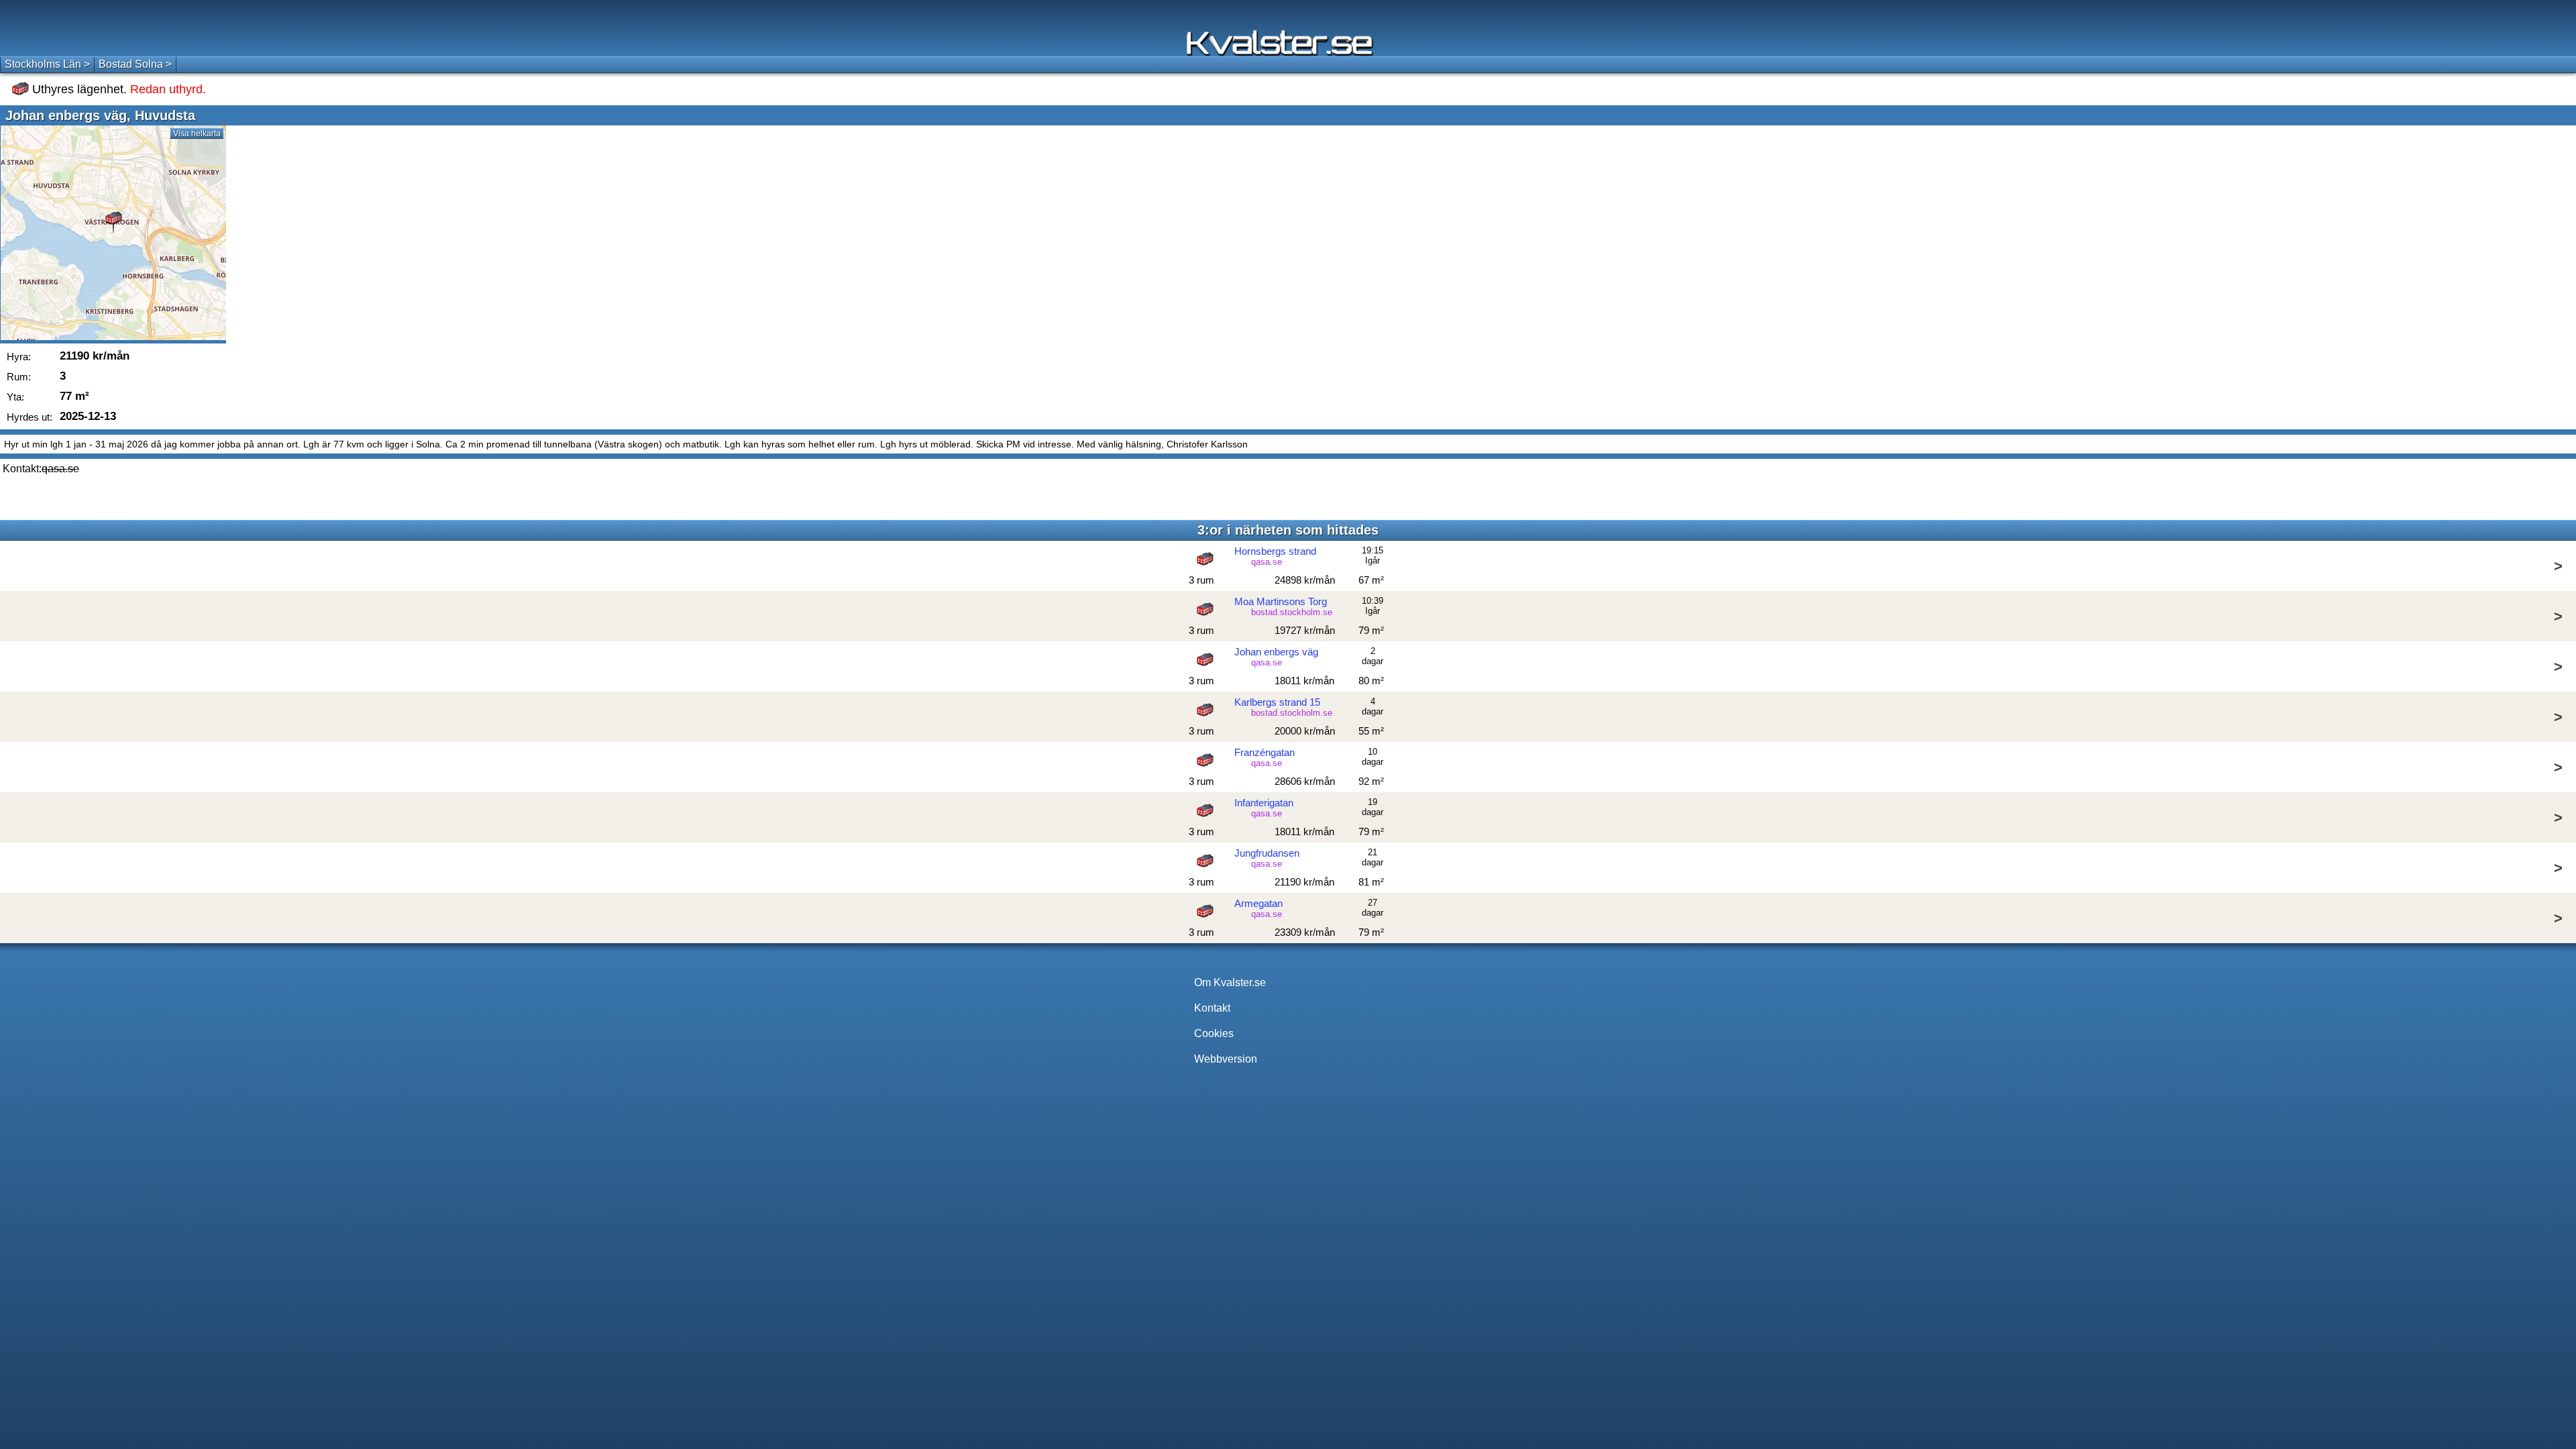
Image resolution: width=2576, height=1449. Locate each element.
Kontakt (1212, 1008)
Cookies (1214, 1033)
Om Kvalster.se (1230, 982)
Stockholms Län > (47, 64)
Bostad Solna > (135, 64)
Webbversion (1226, 1059)
